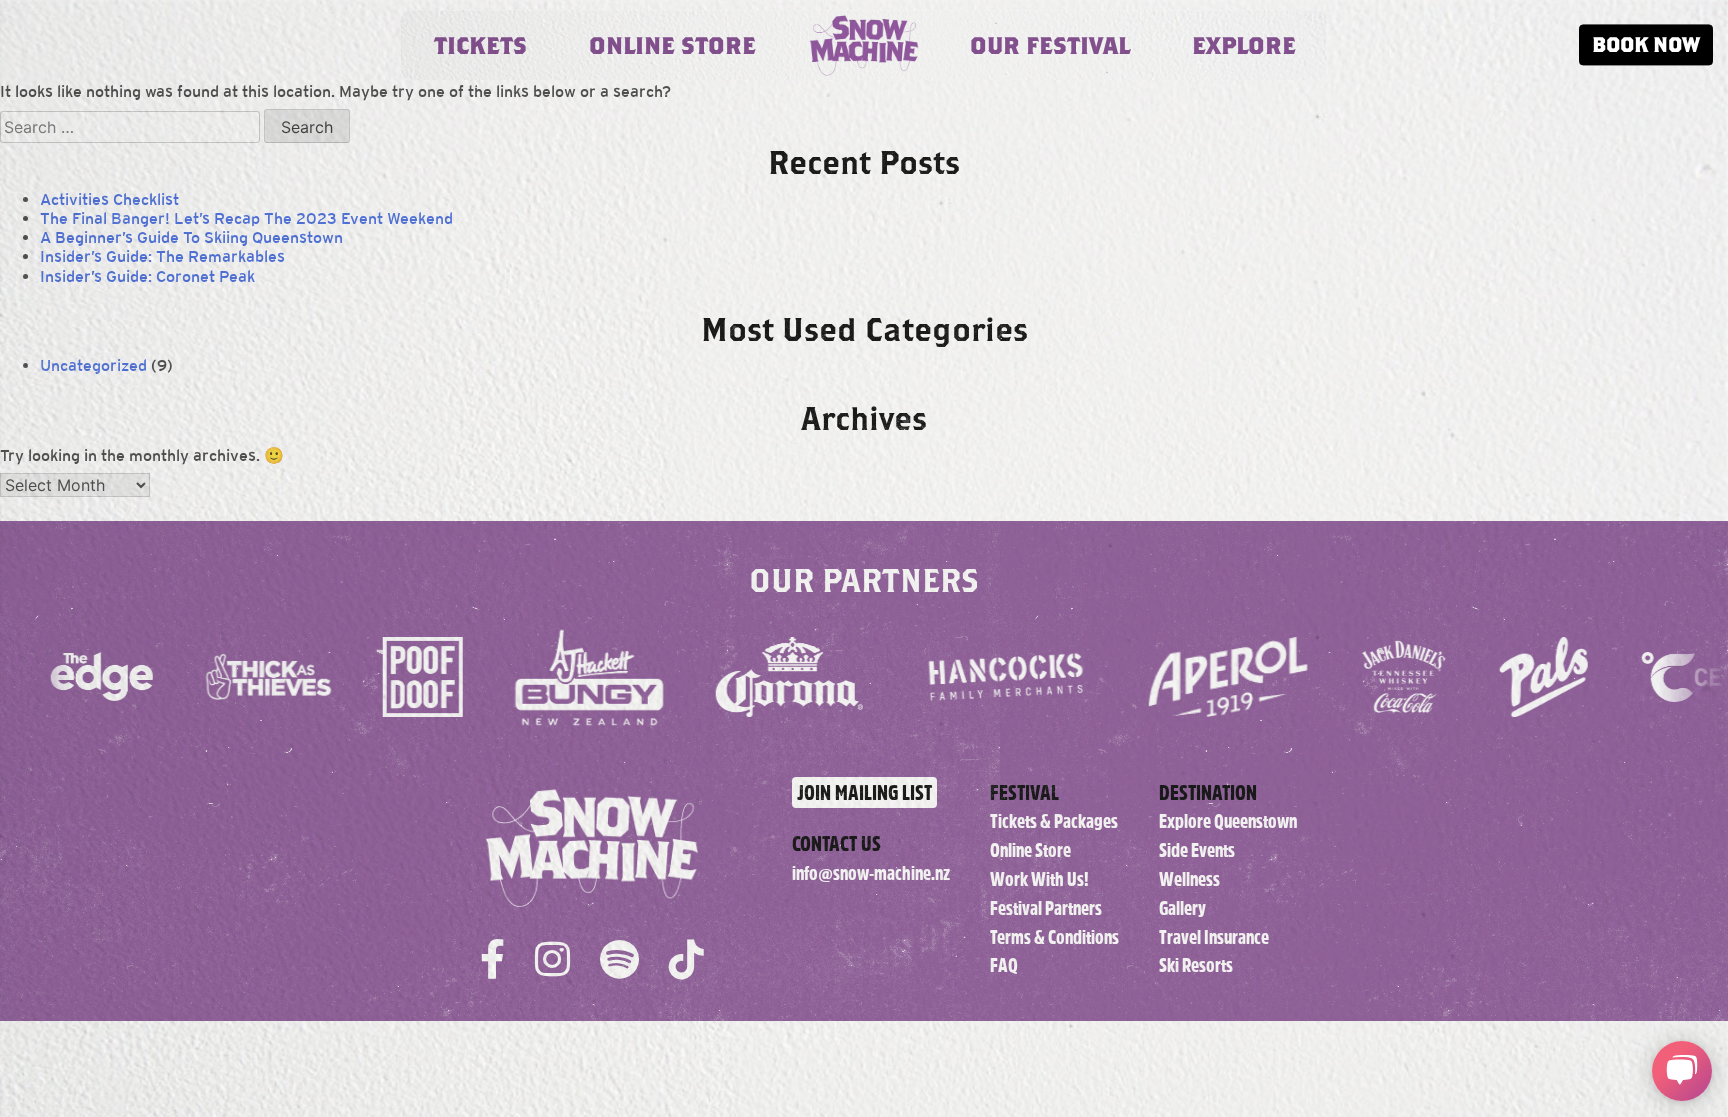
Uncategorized (93, 365)
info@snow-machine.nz (871, 873)
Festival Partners (1046, 908)
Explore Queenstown (1228, 821)
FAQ (1004, 965)
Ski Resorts (1196, 965)
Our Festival (1050, 45)
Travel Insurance (1214, 937)
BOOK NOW (1646, 44)
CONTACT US (836, 843)
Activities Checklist (109, 199)
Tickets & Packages (1054, 821)
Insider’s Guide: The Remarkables (162, 256)
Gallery (1182, 908)
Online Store (672, 45)
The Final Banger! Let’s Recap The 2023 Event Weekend (246, 218)
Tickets (480, 45)
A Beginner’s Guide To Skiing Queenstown (191, 237)
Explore (1244, 45)
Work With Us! (1039, 879)
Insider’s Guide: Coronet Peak (147, 276)
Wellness (1189, 879)
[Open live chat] (1682, 1071)
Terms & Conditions (1054, 937)
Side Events (1197, 850)
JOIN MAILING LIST (864, 792)
